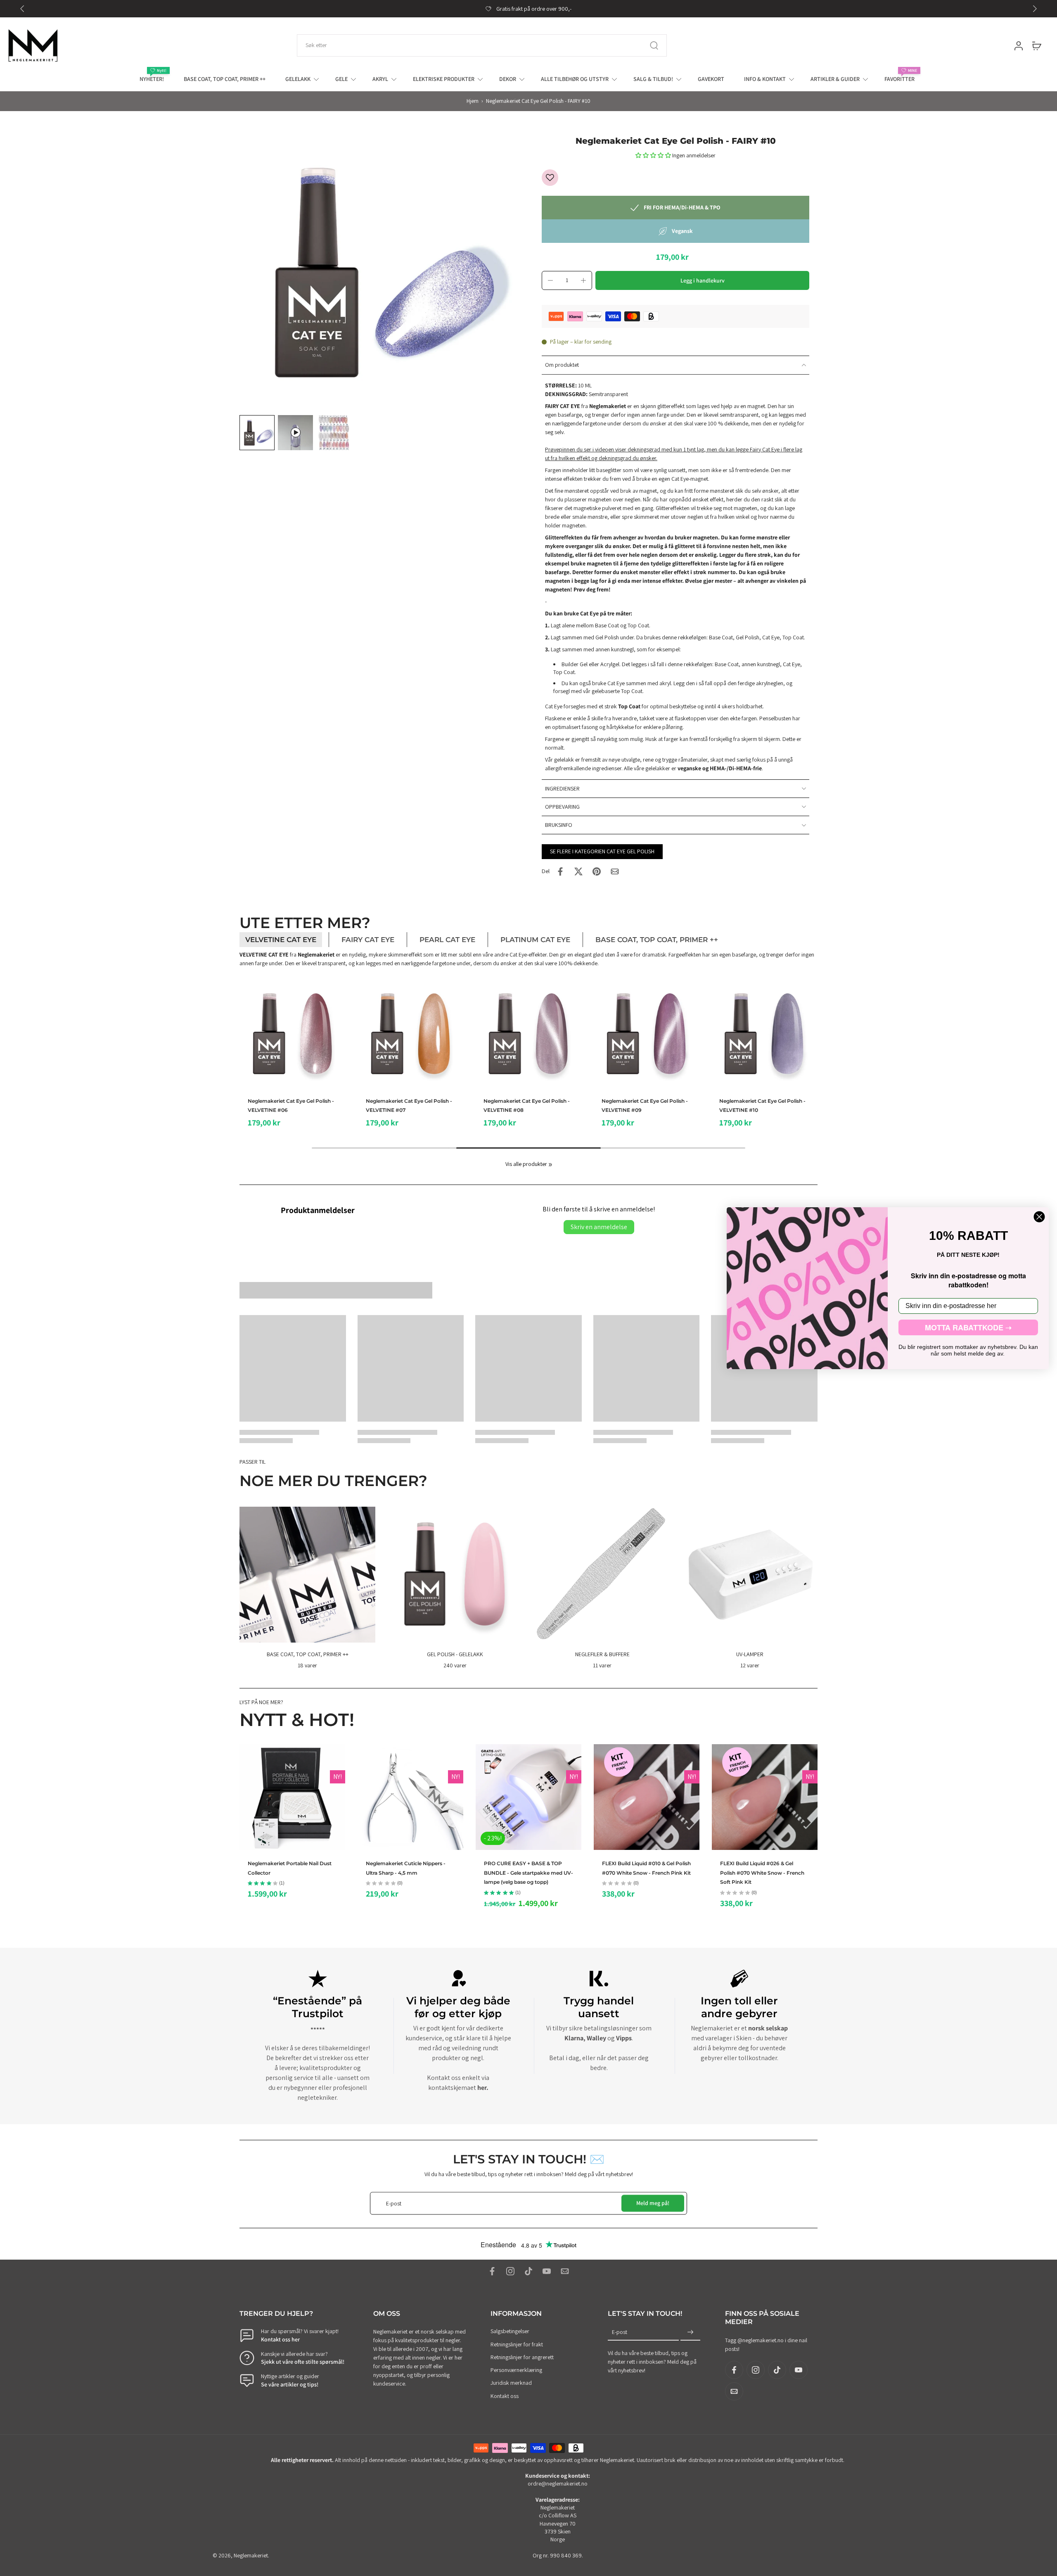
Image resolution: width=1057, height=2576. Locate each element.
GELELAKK (298, 79)
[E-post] (565, 2271)
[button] (654, 155)
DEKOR (508, 79)
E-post (620, 2332)
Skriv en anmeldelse (599, 1227)
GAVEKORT (711, 79)
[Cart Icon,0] (1036, 45)
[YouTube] (547, 2271)
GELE (341, 79)
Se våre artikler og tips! (290, 2384)
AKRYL (380, 79)
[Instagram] (510, 2271)
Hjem (473, 101)
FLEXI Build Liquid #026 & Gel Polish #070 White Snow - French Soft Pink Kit (762, 1873)
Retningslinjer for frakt (517, 2344)
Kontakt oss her (280, 2339)
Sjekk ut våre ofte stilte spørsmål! (303, 2362)
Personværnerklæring (516, 2370)
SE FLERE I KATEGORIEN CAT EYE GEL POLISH (602, 851)
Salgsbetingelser (510, 2331)
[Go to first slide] (1035, 9)
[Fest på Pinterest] (597, 871)
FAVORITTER (899, 79)
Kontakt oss (505, 2396)
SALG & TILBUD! (653, 79)
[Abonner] (690, 2333)
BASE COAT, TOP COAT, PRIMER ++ (225, 79)
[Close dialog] (1039, 1217)
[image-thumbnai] (257, 433)
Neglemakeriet (251, 2555)
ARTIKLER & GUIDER (835, 79)
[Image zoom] (377, 274)
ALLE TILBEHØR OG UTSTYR (575, 79)
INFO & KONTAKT (765, 79)
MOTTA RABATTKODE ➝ (968, 1327)
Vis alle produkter (526, 1164)
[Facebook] (492, 2271)
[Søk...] (654, 45)
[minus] (550, 280)
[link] (550, 1165)
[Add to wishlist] (550, 178)
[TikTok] (528, 2271)
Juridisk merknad (511, 2383)
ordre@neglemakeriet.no (558, 2484)
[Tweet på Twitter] (578, 871)
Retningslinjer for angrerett (522, 2357)
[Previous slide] (22, 9)
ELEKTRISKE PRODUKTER (444, 79)
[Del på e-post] (615, 871)
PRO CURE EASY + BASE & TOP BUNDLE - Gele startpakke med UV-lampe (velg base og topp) (528, 1873)
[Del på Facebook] (560, 871)
